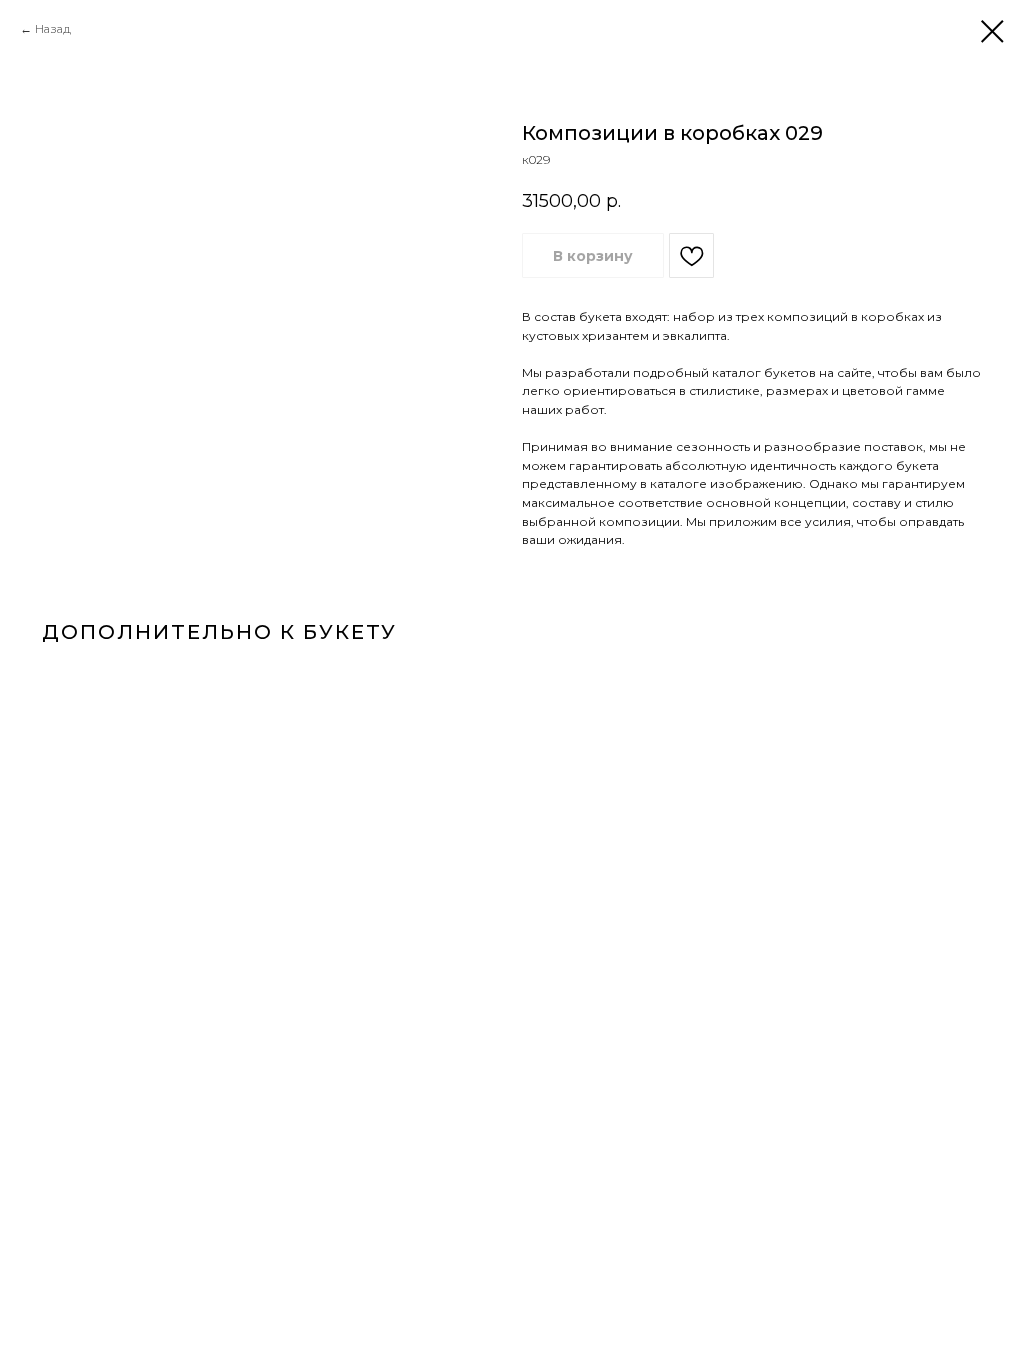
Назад (53, 28)
